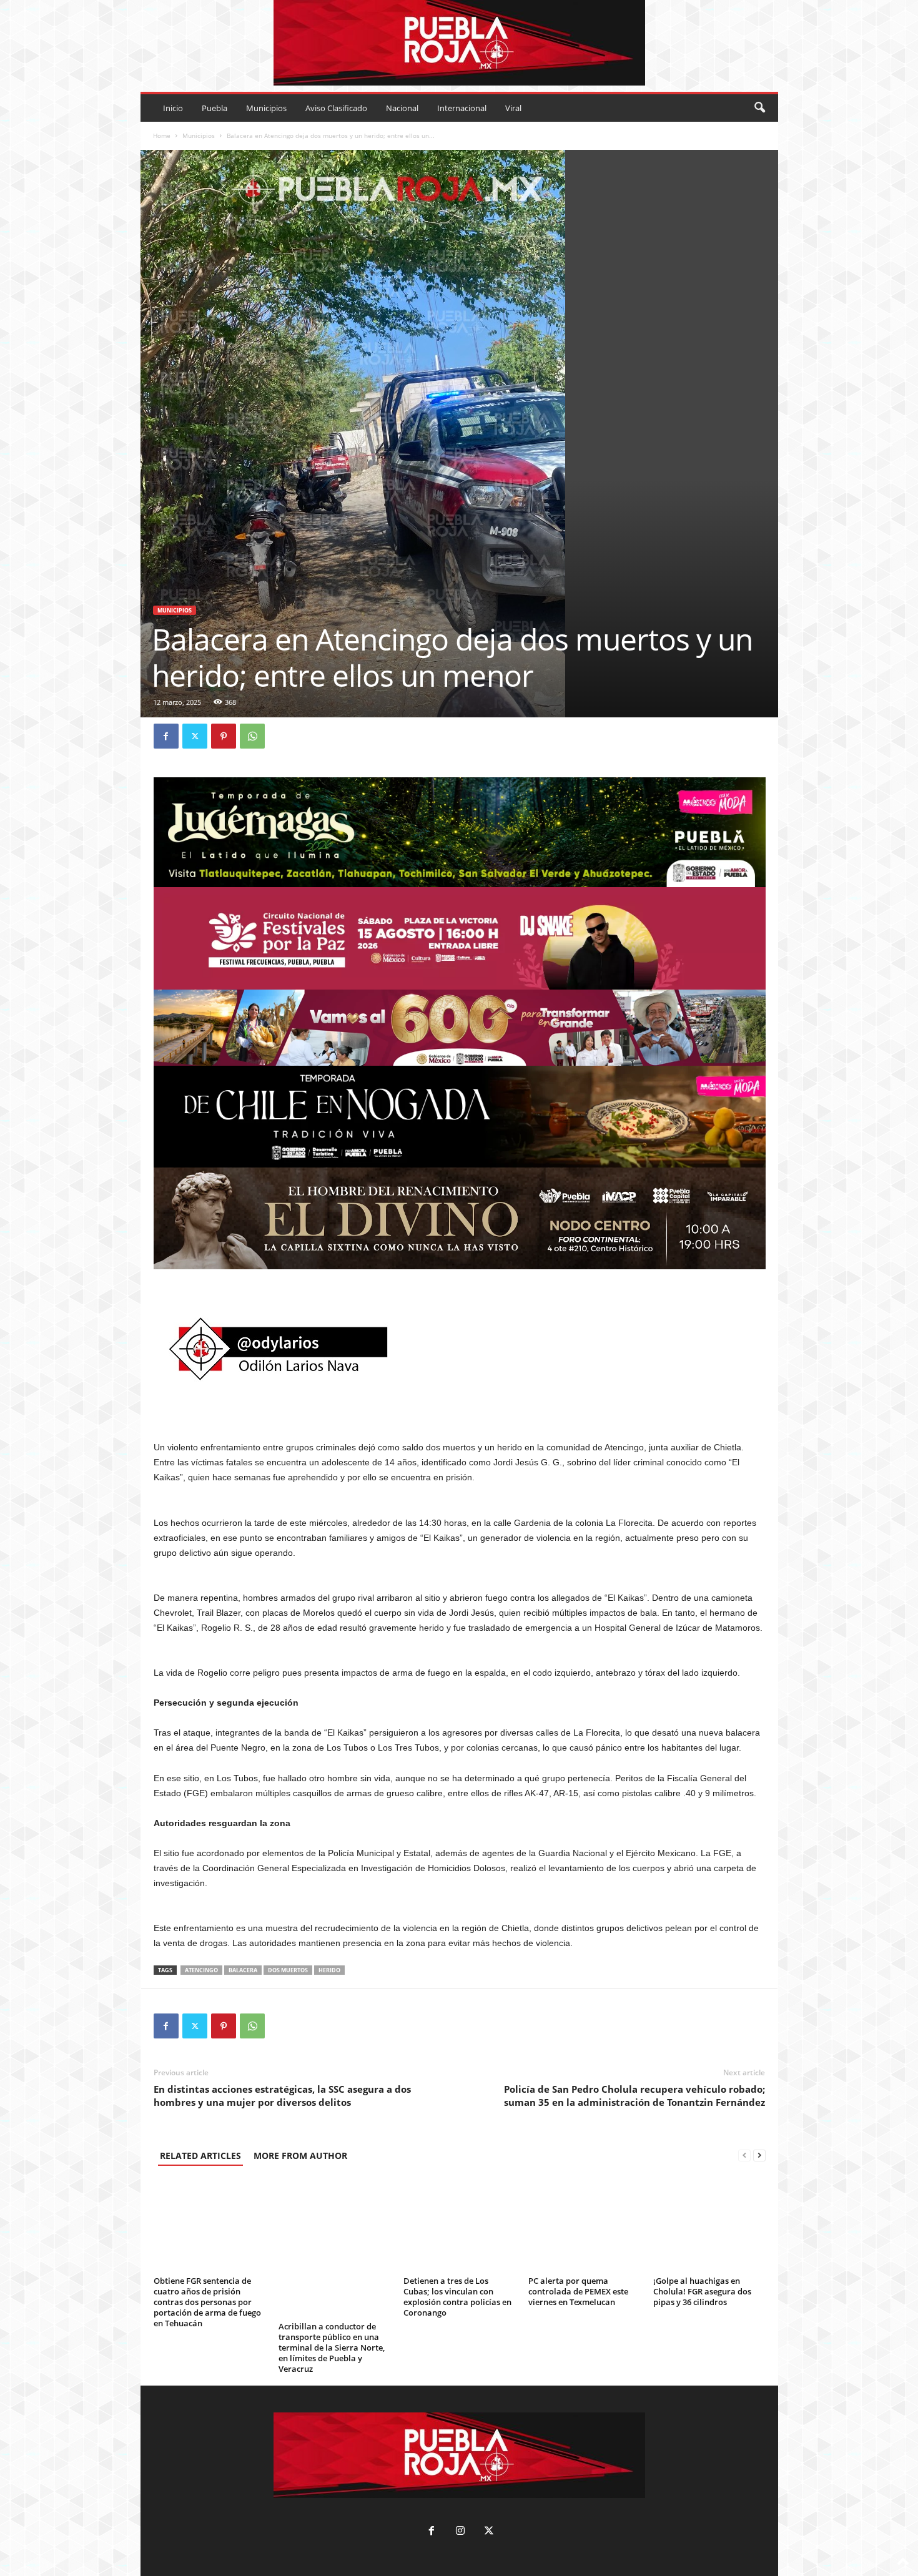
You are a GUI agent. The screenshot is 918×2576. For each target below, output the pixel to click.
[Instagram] (460, 2532)
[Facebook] (166, 736)
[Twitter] (195, 736)
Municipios (266, 108)
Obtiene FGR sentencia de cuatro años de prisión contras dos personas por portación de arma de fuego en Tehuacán (207, 2302)
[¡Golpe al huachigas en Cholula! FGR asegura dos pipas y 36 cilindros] (709, 2225)
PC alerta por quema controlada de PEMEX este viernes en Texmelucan (578, 2291)
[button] (759, 108)
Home (162, 135)
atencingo (201, 1970)
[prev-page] (744, 2156)
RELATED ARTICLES (200, 2156)
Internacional (462, 108)
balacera (243, 1970)
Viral (513, 108)
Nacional (402, 108)
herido (329, 1970)
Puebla (215, 108)
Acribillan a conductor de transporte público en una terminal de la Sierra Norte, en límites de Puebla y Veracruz (332, 2347)
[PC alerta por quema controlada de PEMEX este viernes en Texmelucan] (585, 2225)
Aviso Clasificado (336, 108)
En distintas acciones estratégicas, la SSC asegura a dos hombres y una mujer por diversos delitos (282, 2096)
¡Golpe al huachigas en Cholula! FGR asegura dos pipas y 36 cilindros (702, 2291)
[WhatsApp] (252, 736)
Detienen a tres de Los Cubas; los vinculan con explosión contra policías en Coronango (457, 2297)
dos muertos (288, 1970)
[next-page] (759, 2156)
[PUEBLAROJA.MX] (459, 43)
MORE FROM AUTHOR (300, 2156)
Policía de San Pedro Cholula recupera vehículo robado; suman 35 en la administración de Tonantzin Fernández (634, 2096)
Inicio (173, 108)
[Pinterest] (224, 736)
